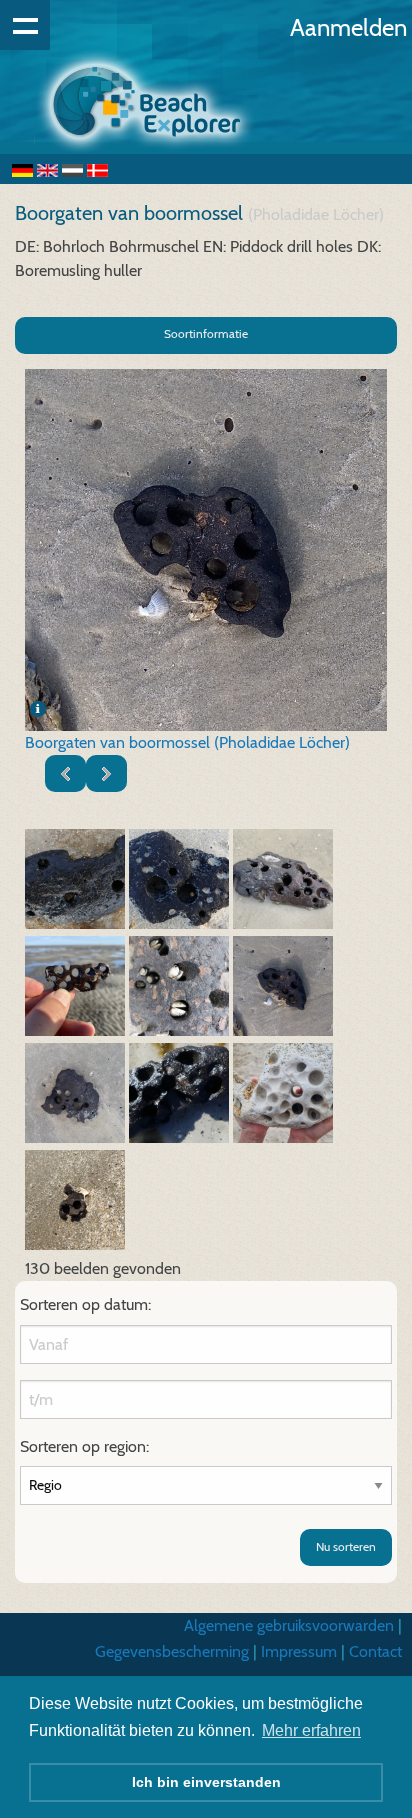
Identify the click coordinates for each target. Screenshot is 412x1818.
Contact (375, 1651)
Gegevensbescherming (172, 1651)
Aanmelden (348, 27)
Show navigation (25, 25)
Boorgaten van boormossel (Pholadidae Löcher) (187, 742)
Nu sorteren (346, 1546)
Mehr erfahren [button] (311, 1730)
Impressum (299, 1651)
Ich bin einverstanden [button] (206, 1782)
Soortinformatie (206, 333)
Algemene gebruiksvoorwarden (289, 1625)
